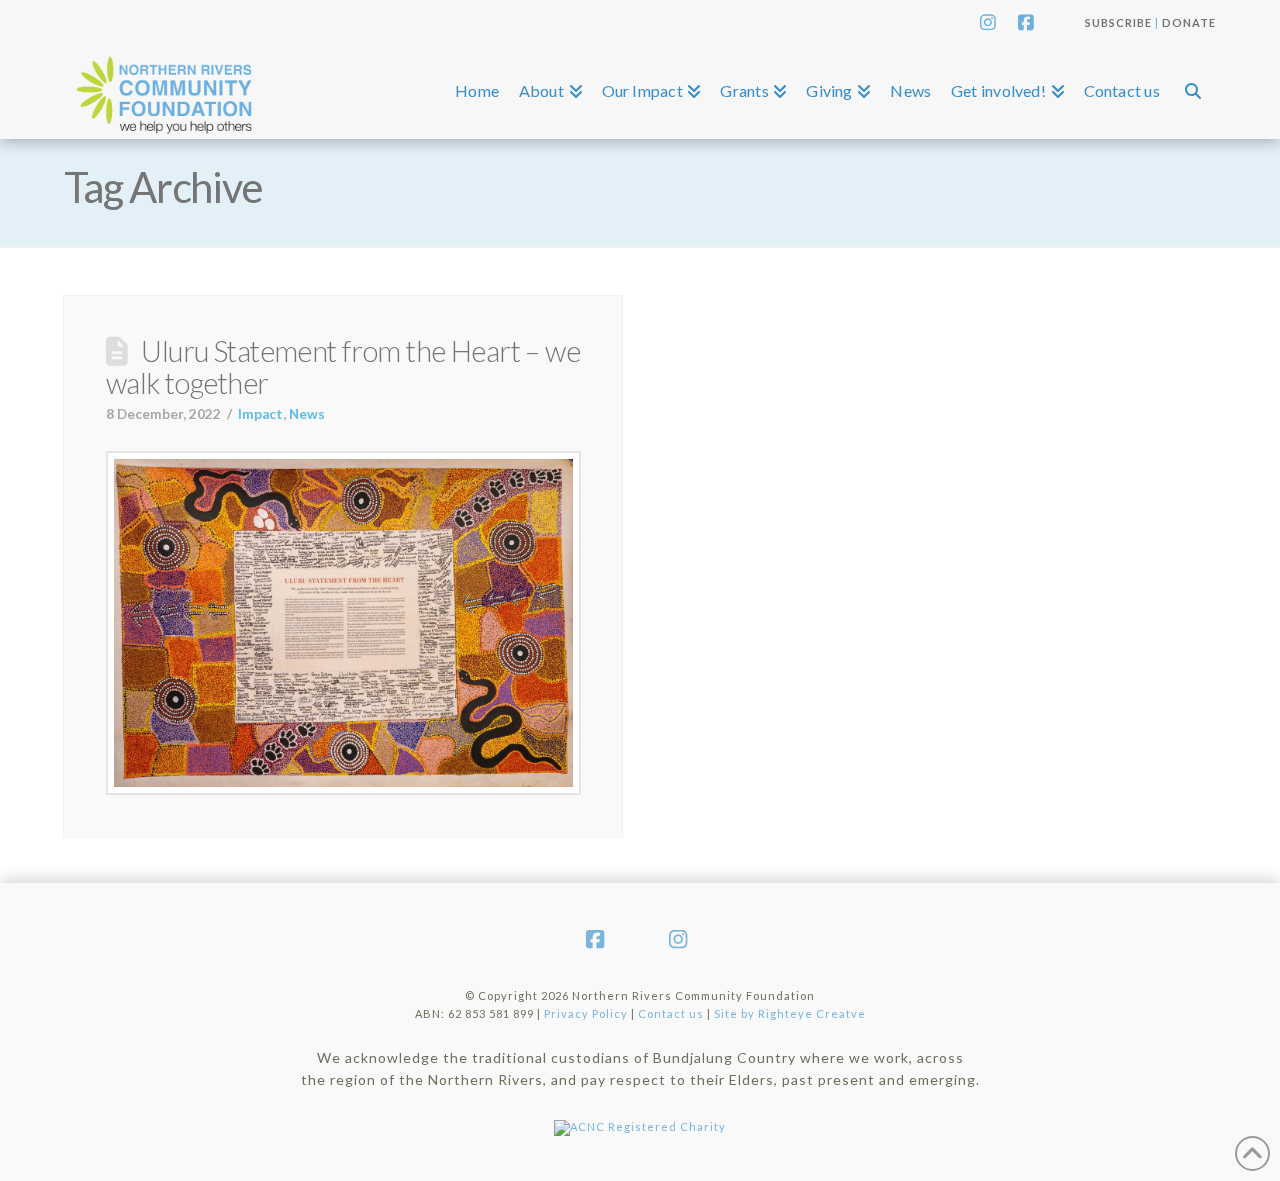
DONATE (1189, 22)
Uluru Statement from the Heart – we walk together (343, 366)
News (307, 414)
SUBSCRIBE (1118, 22)
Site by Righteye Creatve (790, 1013)
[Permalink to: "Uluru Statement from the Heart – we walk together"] (343, 623)
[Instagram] (991, 22)
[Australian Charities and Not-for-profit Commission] (640, 1122)
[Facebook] (1029, 22)
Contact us (671, 1013)
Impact (260, 414)
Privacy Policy (586, 1013)
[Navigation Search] (1193, 91)
